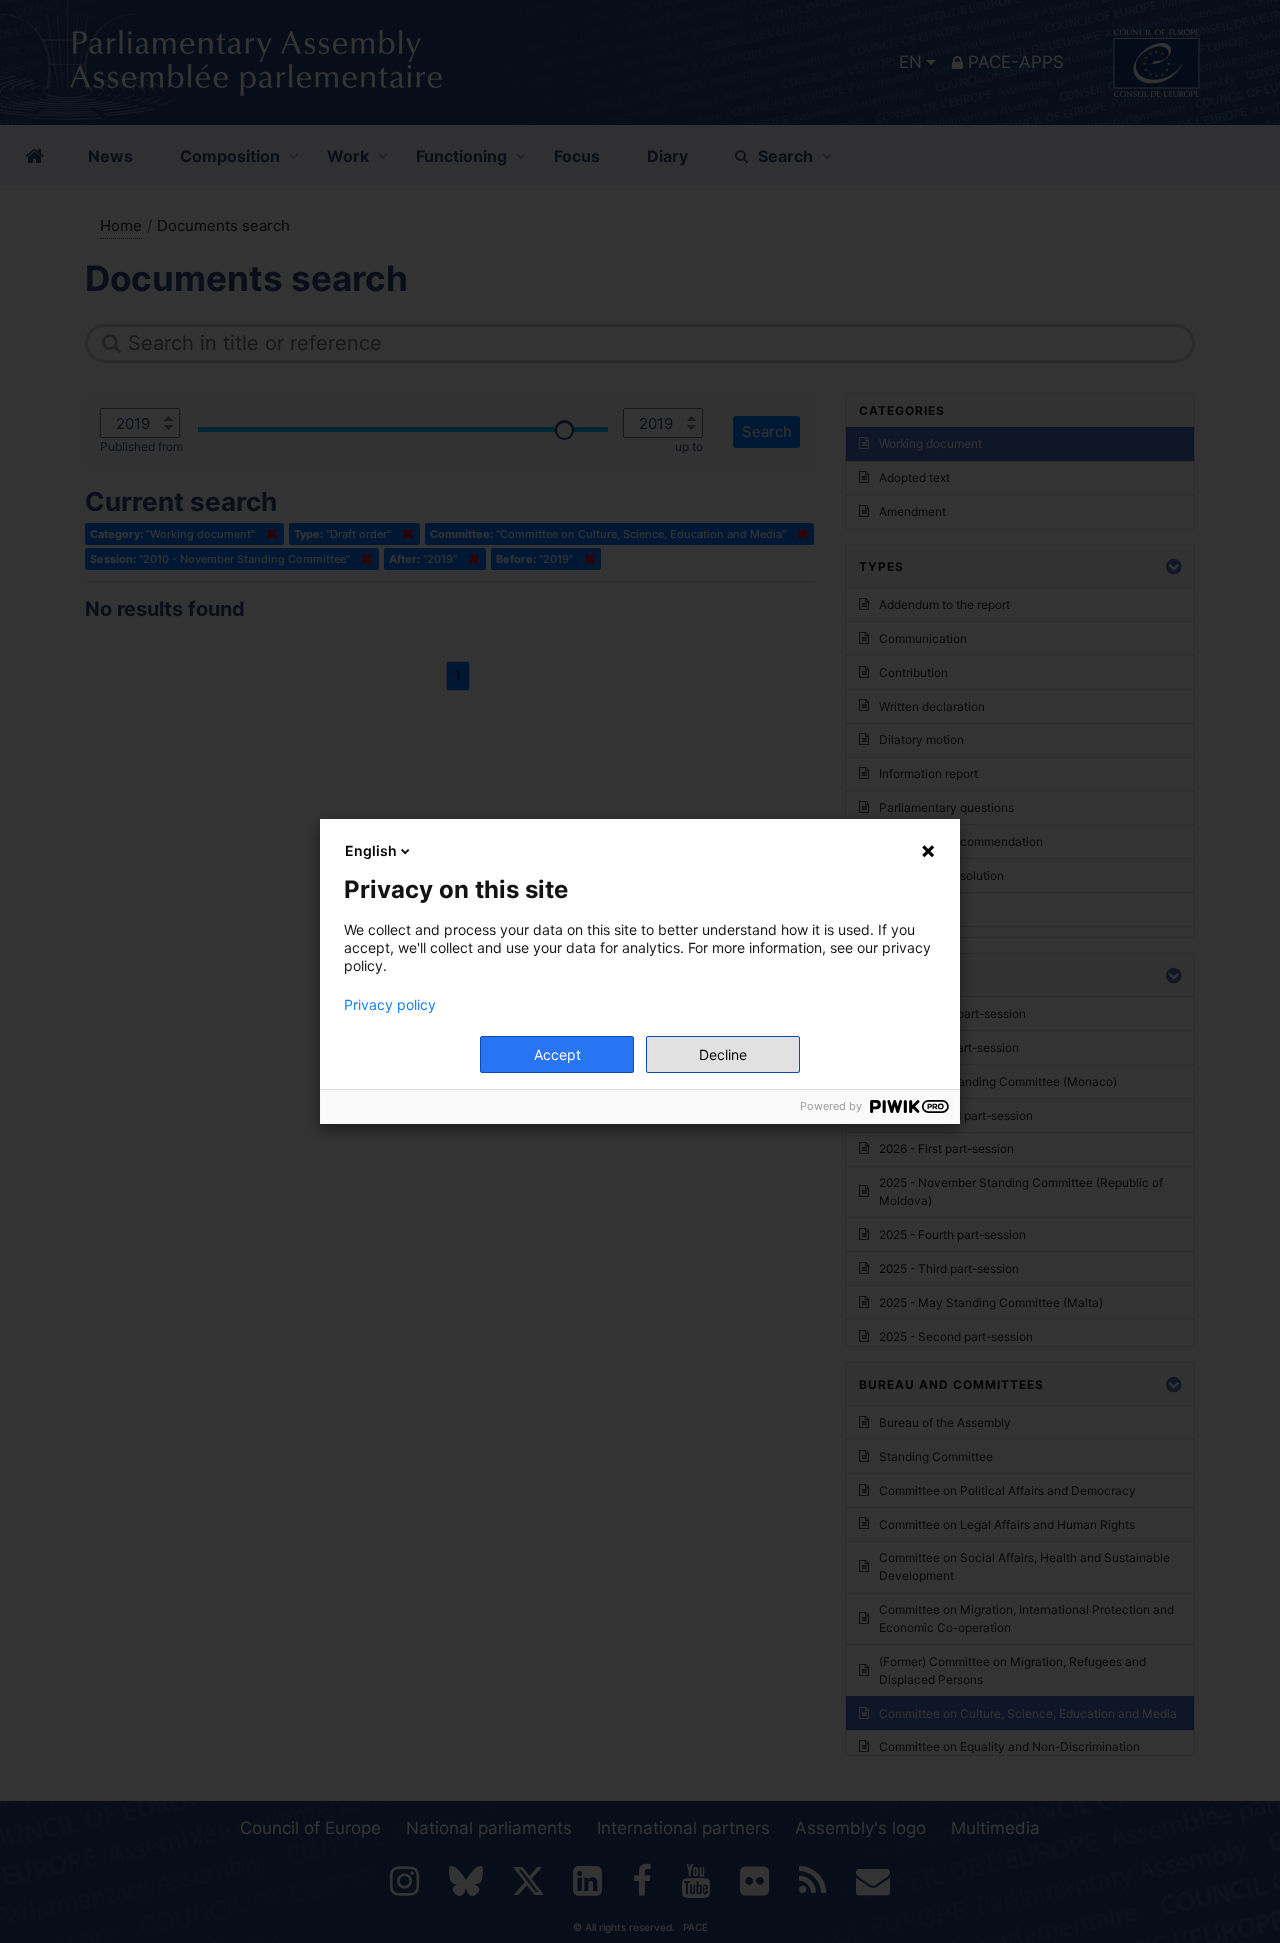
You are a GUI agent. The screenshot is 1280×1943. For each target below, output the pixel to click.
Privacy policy (390, 1005)
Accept (557, 1054)
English (371, 850)
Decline (723, 1054)
